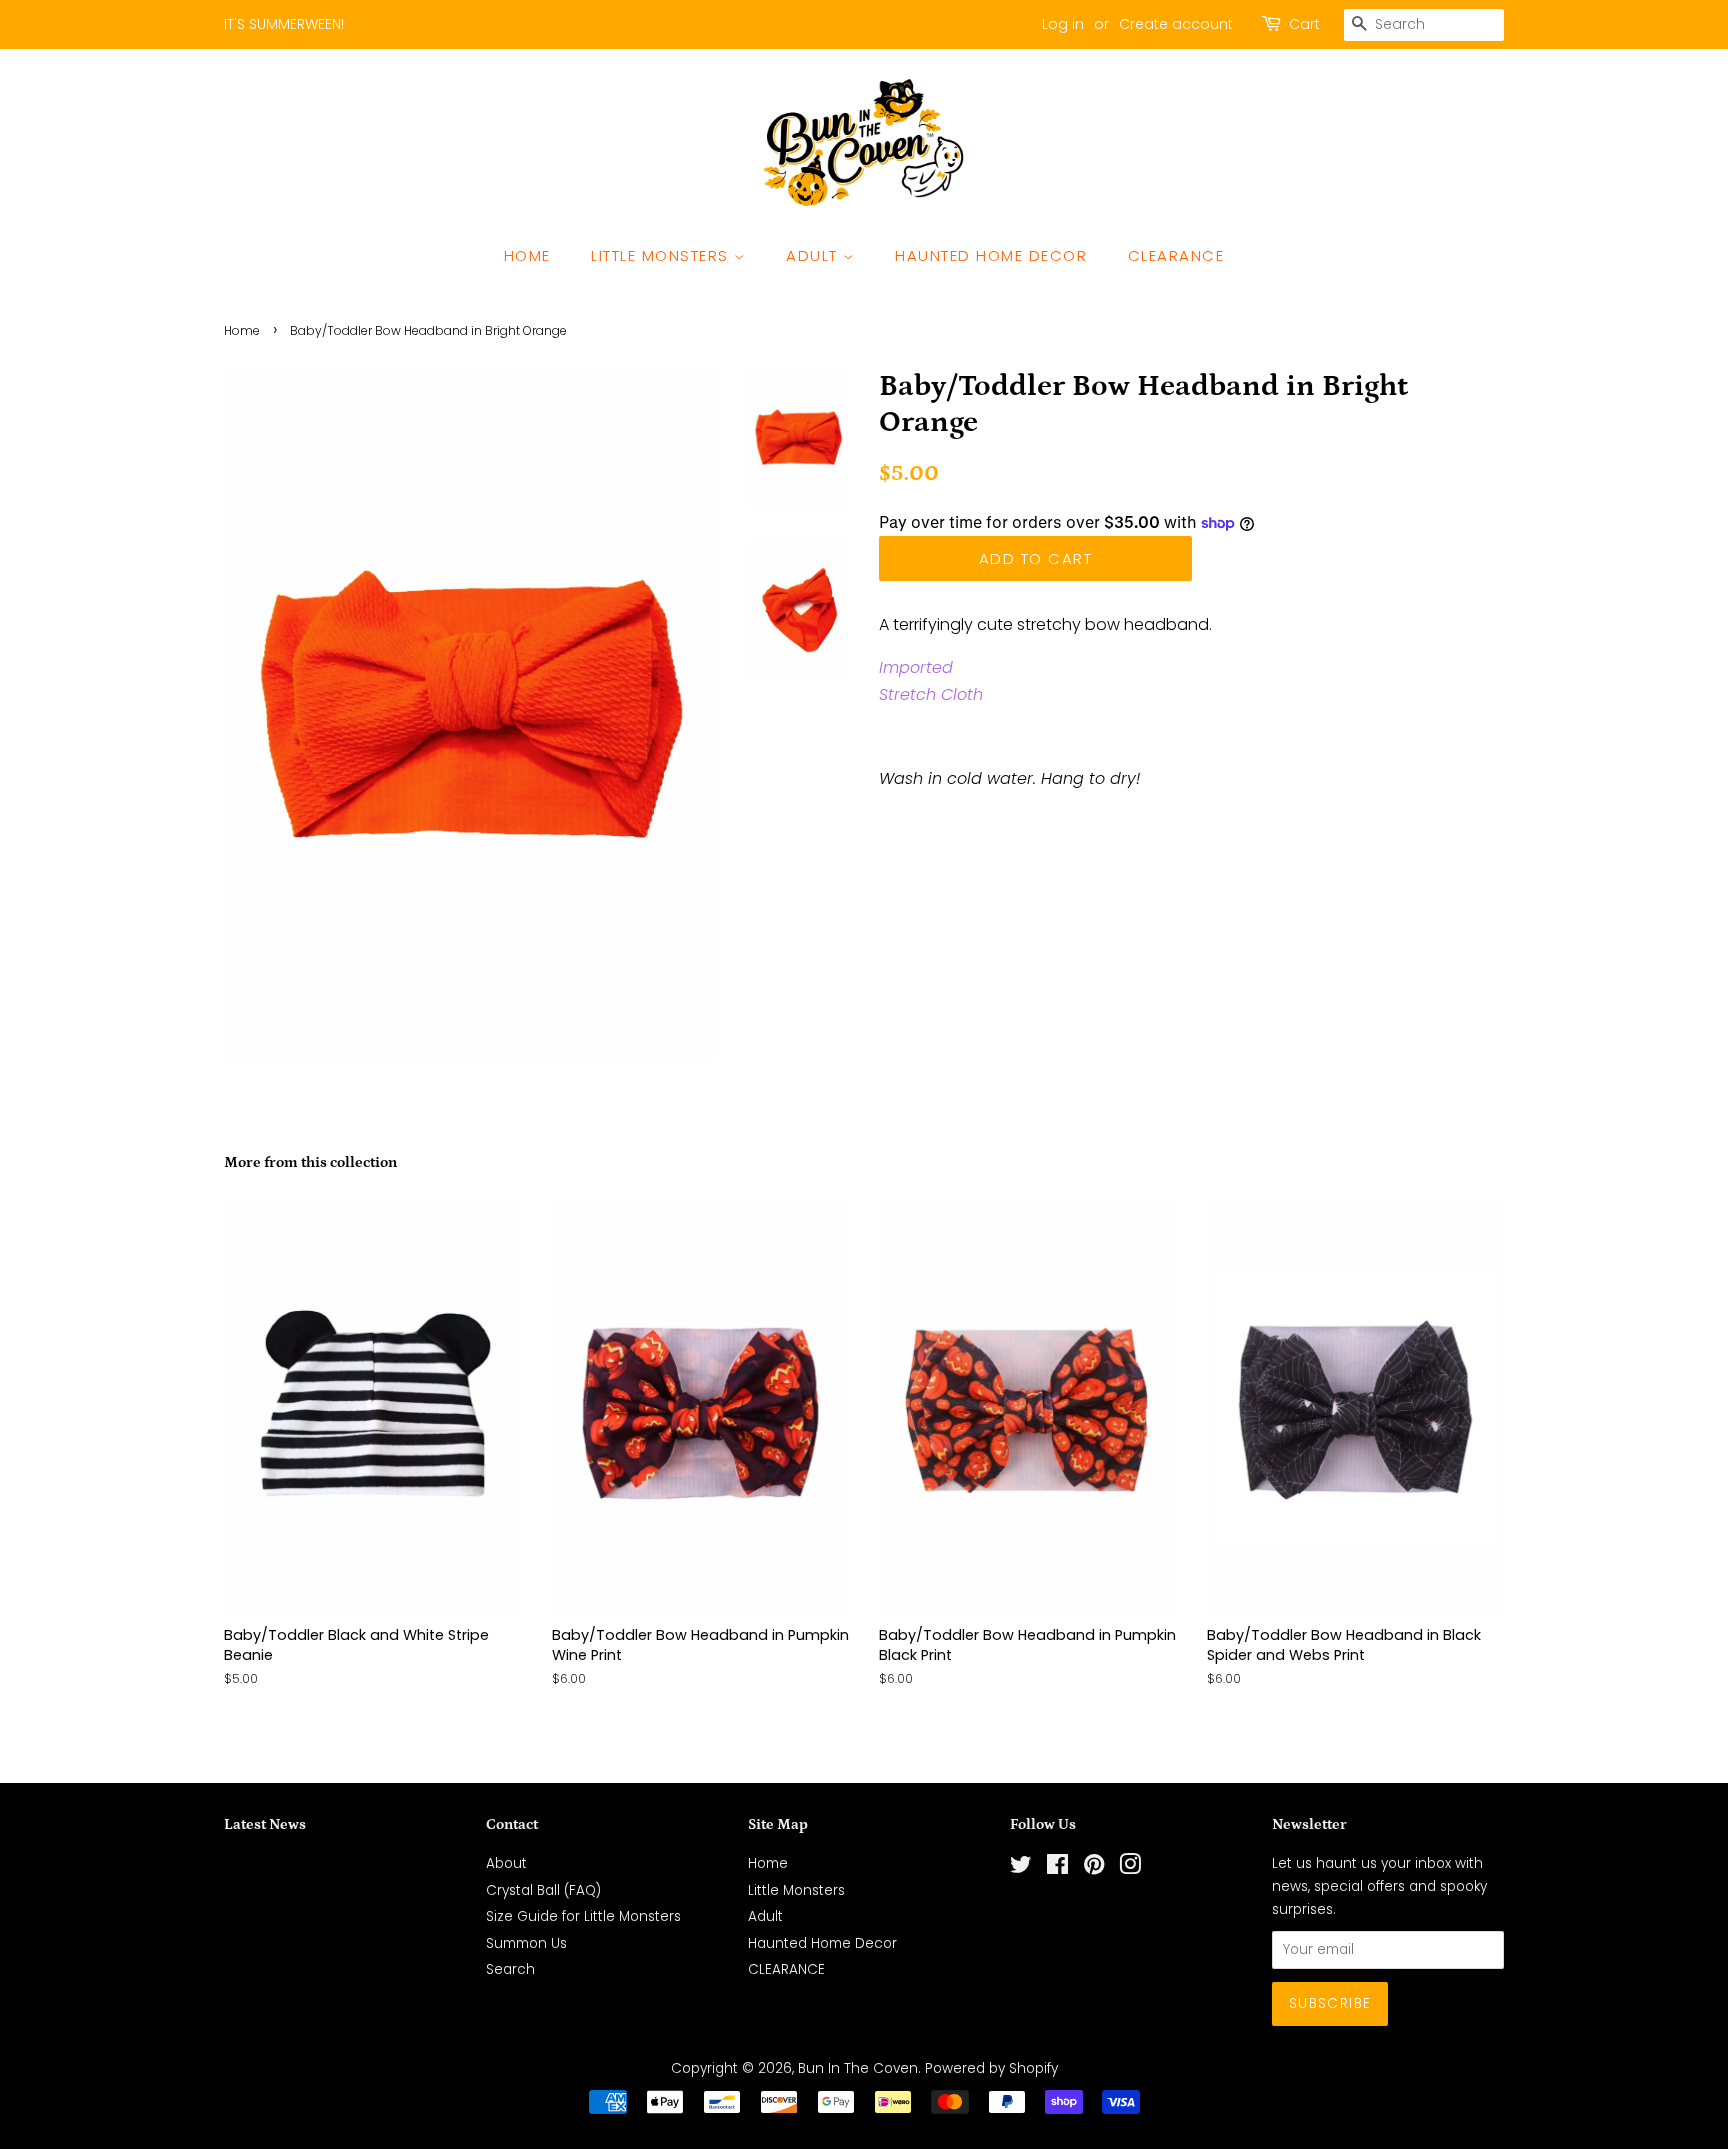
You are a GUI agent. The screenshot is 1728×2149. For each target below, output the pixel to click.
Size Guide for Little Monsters (583, 1916)
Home (527, 255)
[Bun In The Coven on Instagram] (1130, 1868)
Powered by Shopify (991, 2068)
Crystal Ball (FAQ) (543, 1890)
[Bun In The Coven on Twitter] (1021, 1868)
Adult (814, 255)
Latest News (265, 1824)
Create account (1176, 24)
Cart (1304, 24)
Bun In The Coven (858, 2068)
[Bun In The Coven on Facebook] (1057, 1868)
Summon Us (526, 1943)
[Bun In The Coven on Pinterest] (1094, 1868)
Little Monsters (662, 255)
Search (510, 1969)
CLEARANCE (1176, 255)
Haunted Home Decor (991, 255)
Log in (1063, 24)
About (506, 1863)
